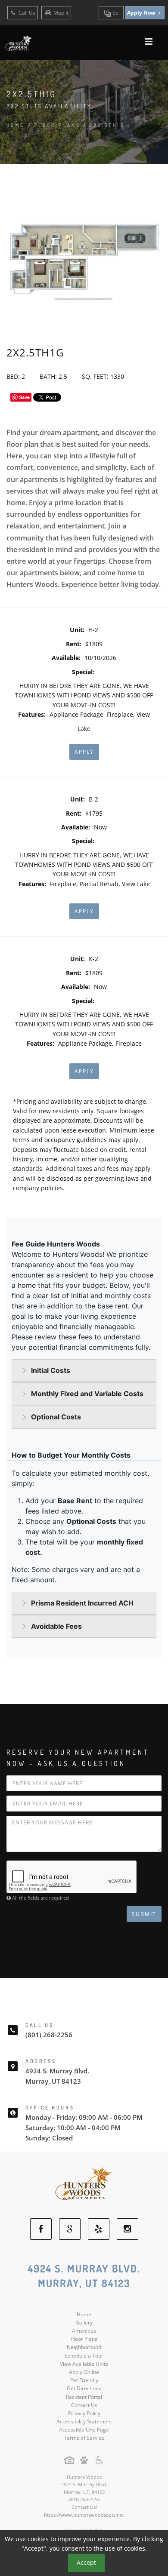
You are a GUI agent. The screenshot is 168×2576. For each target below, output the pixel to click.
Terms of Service (84, 2438)
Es (115, 13)
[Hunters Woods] (84, 2185)
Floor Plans (84, 2339)
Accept (86, 2562)
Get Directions (84, 2388)
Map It (61, 13)
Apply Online (84, 2372)
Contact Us (84, 2405)
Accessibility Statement (84, 2421)
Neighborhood (84, 2347)
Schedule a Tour (84, 2356)
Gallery (84, 2323)
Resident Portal (84, 2397)
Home (16, 125)
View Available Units (84, 2364)
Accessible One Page (84, 2430)
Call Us (26, 13)
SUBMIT (144, 1914)
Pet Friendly (84, 2380)
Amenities (84, 2331)
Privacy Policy (84, 2413)
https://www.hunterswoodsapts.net (84, 2515)
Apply (84, 752)
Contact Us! (84, 2507)
